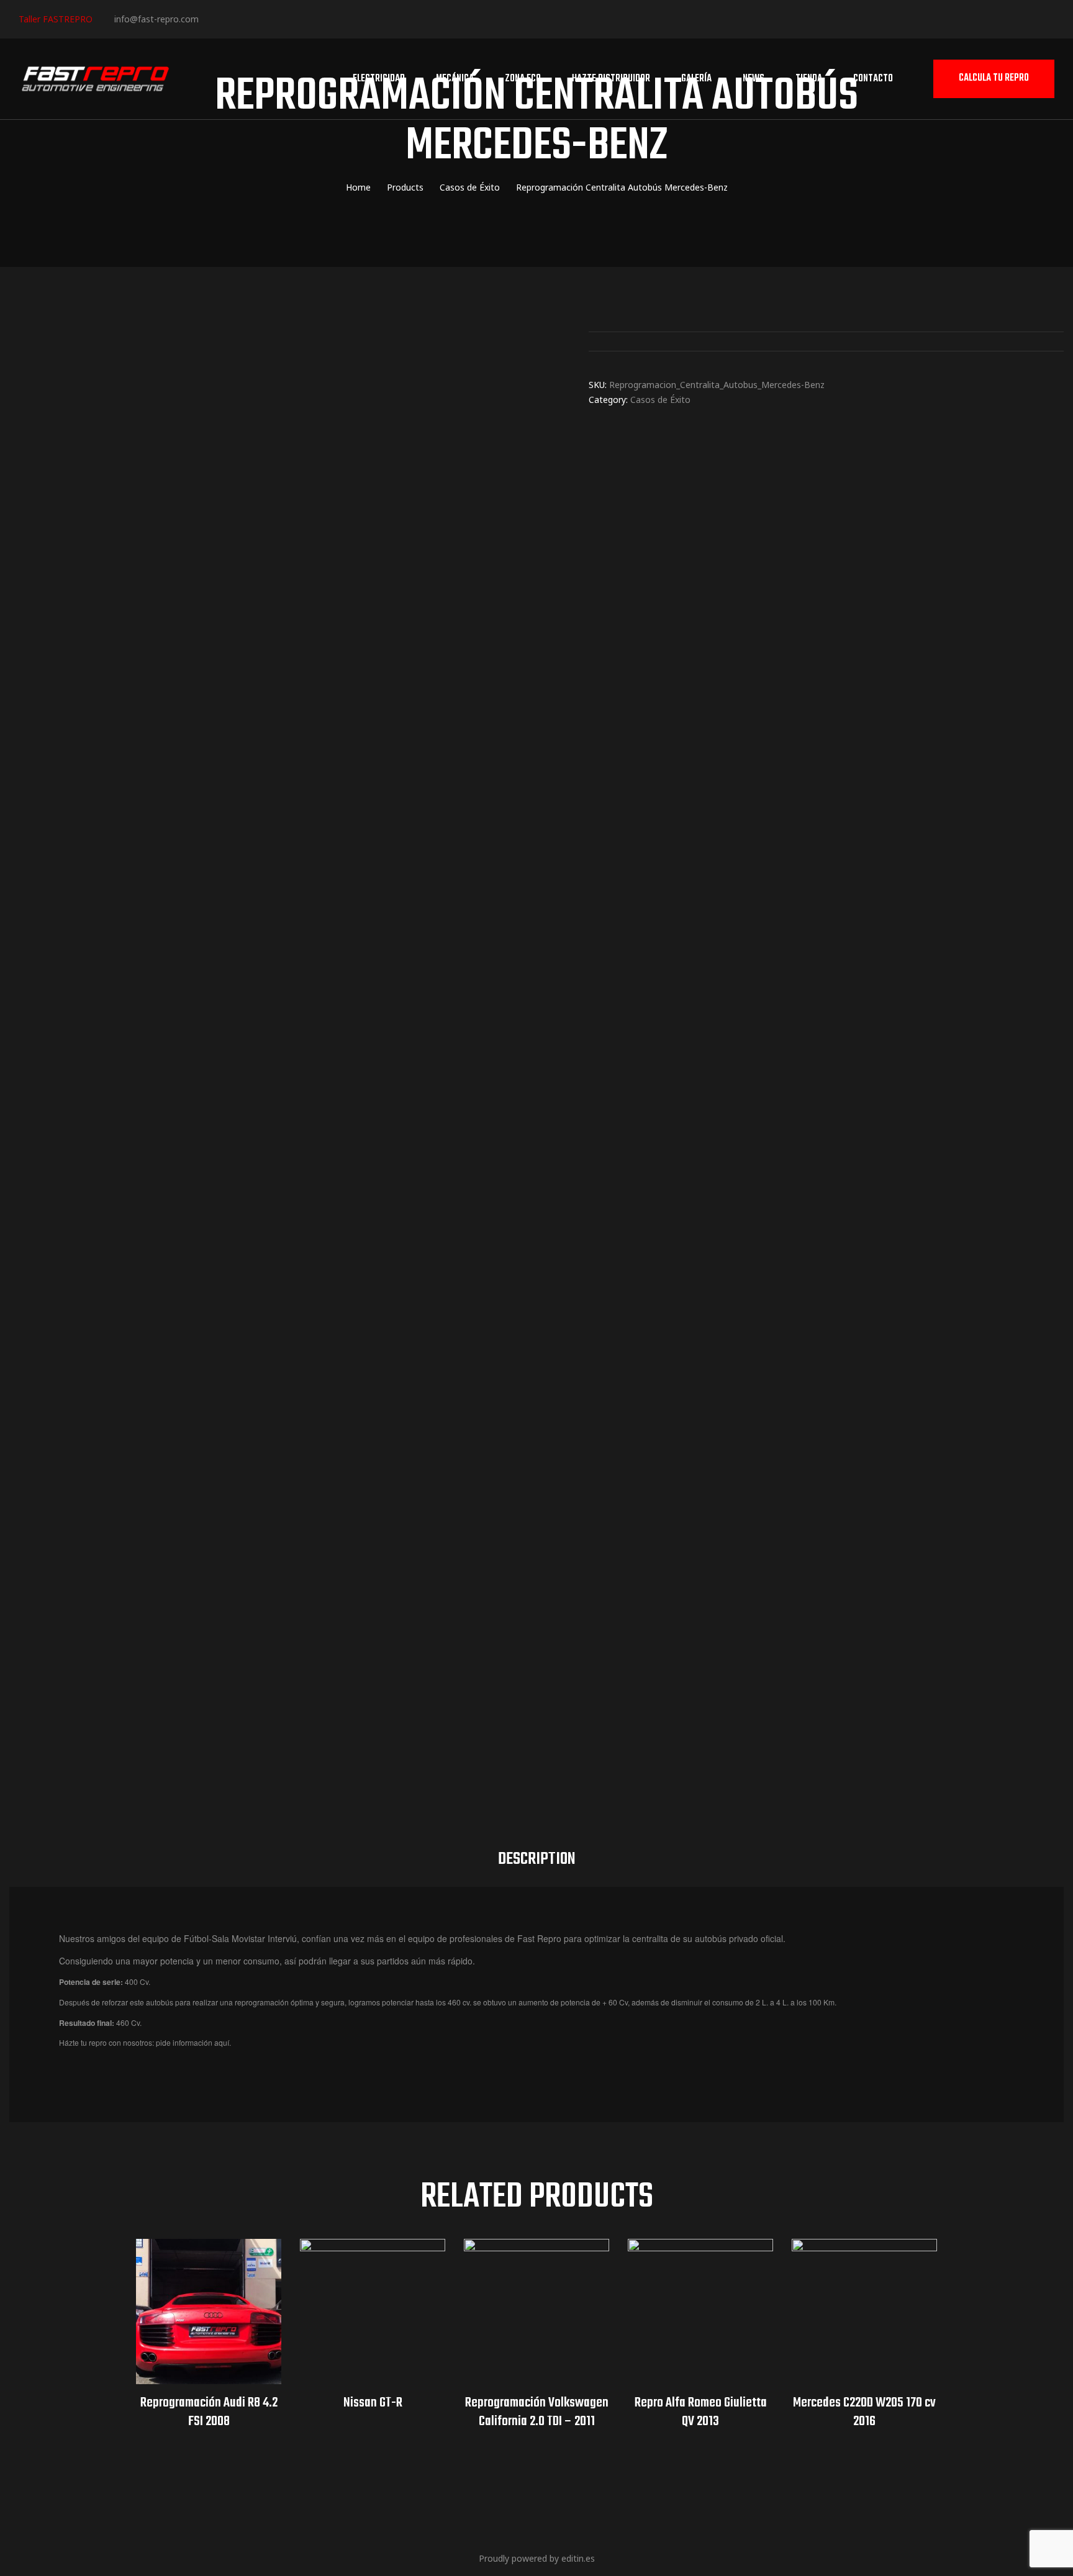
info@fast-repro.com (156, 19)
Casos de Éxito (660, 400)
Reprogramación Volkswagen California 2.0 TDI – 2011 (537, 2412)
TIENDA (809, 79)
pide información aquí (192, 2042)
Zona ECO (523, 79)
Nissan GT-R (373, 2403)
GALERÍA (696, 79)
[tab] (537, 1860)
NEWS (754, 79)
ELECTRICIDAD (379, 79)
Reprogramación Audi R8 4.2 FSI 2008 (209, 2412)
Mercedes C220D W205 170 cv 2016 (864, 2412)
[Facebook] (213, 18)
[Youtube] (288, 18)
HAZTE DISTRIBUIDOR (611, 79)
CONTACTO (873, 79)
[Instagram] (251, 18)
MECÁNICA (455, 79)
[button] (994, 79)
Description (537, 1859)
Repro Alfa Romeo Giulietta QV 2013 (701, 2412)
